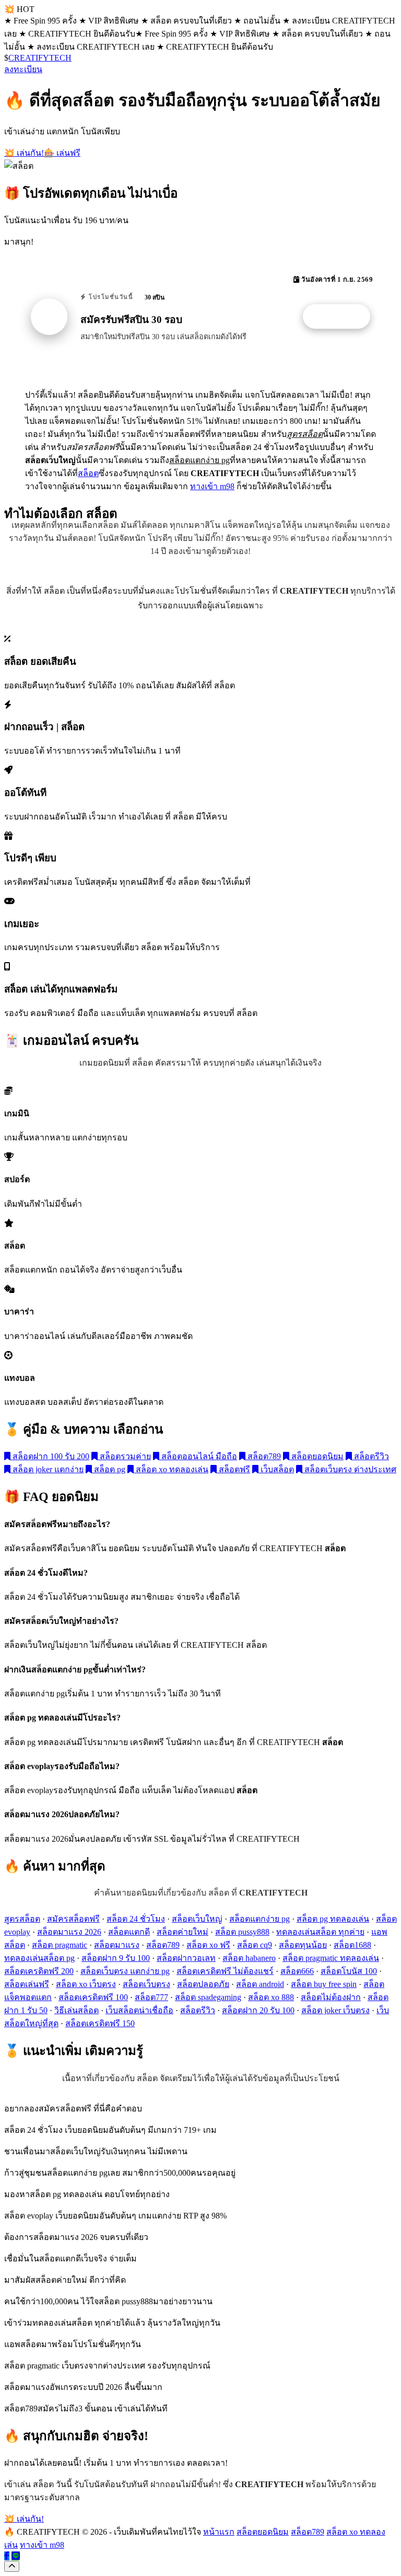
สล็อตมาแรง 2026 (69, 1932)
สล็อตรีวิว (370, 1456)
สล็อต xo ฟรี (208, 1945)
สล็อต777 (151, 1997)
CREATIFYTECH (40, 58)
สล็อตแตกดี (129, 1932)
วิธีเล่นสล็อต (76, 2010)
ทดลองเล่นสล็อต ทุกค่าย (320, 1932)
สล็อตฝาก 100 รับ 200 (50, 1456)
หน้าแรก (219, 2532)
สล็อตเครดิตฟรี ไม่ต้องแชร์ (225, 1971)
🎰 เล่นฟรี (62, 153)
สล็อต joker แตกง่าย (47, 1469)
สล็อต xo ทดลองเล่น (171, 1469)
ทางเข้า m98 (212, 486)
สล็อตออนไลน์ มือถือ (198, 1456)
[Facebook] (7, 2556)
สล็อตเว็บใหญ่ (197, 1919)
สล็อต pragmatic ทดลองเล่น (331, 1958)
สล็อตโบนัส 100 (349, 1971)
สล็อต (88, 473)
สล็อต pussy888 (242, 1932)
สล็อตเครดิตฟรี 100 (93, 1997)
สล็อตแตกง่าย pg (260, 1919)
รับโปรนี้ (342, 317)
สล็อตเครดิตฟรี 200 (39, 1971)
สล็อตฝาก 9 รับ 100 (116, 1958)
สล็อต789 (263, 1456)
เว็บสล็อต (276, 1469)
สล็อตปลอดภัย (203, 1984)
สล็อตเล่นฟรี (27, 1984)
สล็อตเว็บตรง (146, 1984)
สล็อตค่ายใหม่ (182, 1932)
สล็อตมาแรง (117, 1945)
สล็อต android (260, 1984)
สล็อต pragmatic (60, 1945)
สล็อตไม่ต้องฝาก (331, 1997)
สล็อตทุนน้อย (303, 1945)
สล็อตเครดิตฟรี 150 (100, 2023)
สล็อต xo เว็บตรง (86, 1984)
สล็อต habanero (249, 1958)
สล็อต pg (109, 1469)
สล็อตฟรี (233, 1469)
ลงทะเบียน (23, 69)
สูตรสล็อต (22, 1919)
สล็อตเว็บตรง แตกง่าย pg (125, 1971)
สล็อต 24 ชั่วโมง (136, 1919)
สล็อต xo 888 (271, 1997)
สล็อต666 (297, 1971)
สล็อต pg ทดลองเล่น (333, 1919)
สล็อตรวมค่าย (124, 1456)
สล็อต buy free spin (324, 1984)
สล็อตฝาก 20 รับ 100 (258, 2010)
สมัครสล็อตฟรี (73, 1919)
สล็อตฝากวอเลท (186, 1958)
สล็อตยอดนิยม (316, 1456)
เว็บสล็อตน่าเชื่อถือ (139, 2010)
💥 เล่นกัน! (24, 153)
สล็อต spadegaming (208, 1997)
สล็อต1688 (352, 1945)
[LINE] (16, 2556)
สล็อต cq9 (255, 1945)
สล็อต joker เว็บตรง (335, 2010)
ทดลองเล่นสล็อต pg (39, 1958)
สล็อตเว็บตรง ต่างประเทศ (349, 1469)
